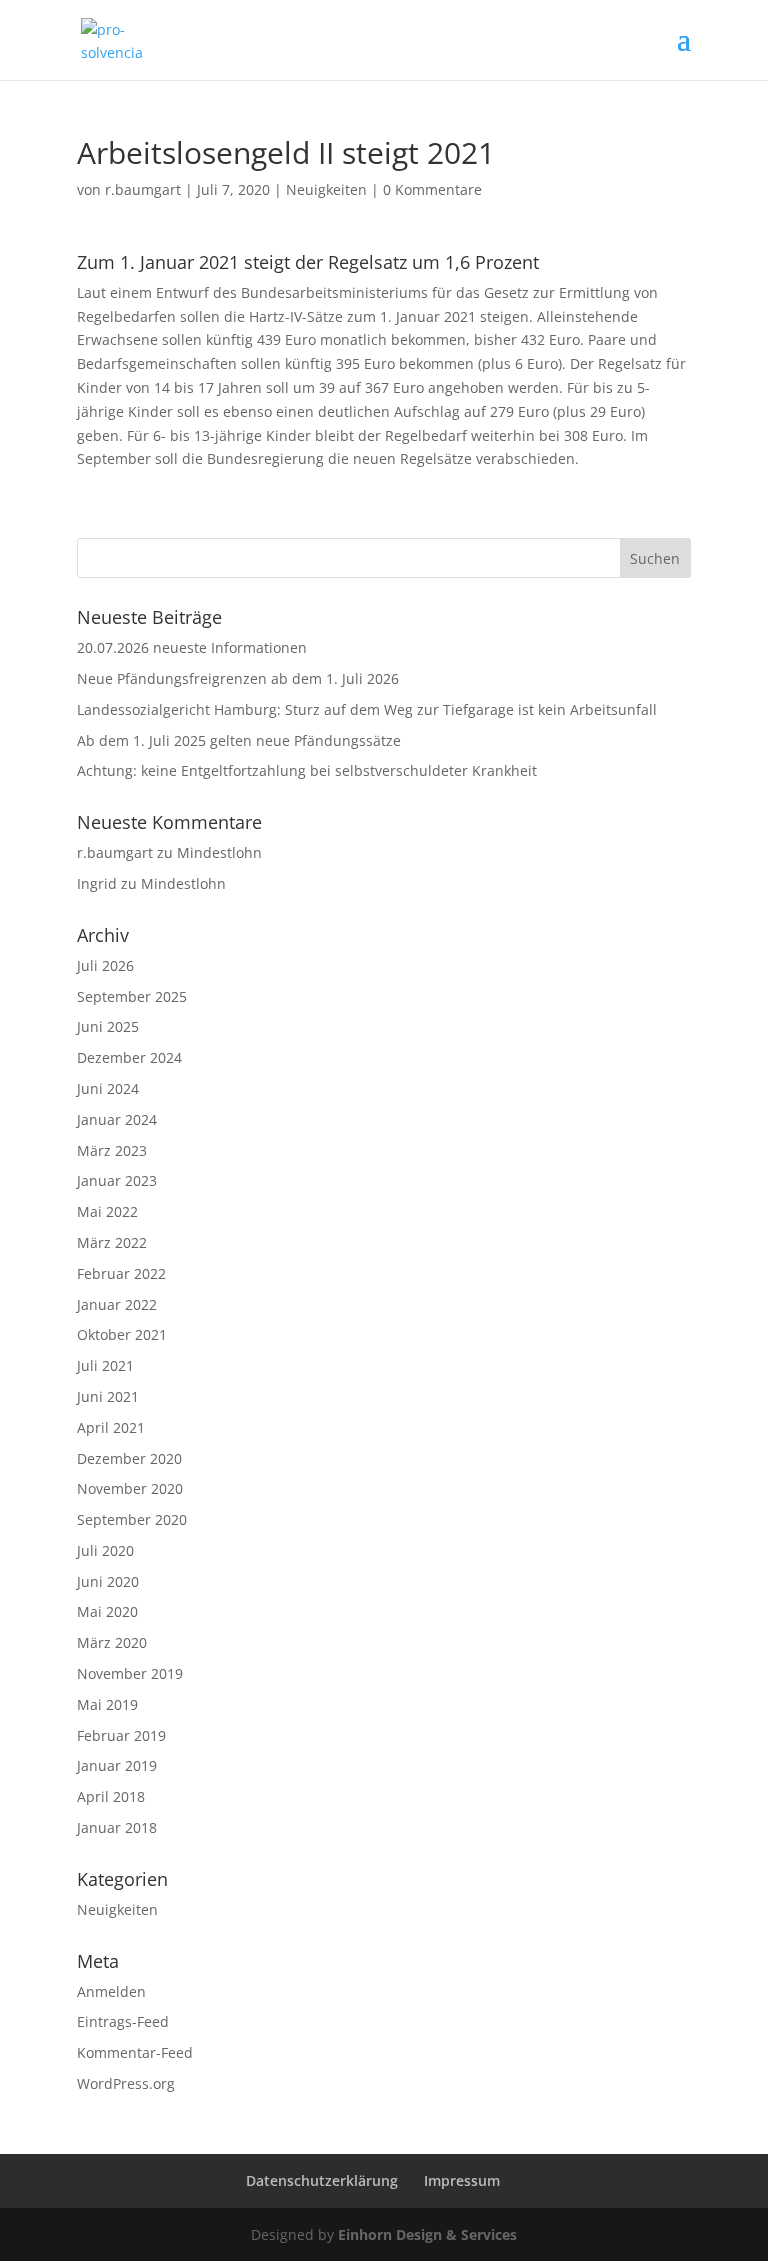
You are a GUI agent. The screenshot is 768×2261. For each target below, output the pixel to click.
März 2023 (112, 1150)
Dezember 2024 (129, 1057)
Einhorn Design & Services (427, 2234)
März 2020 (112, 1642)
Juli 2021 (105, 1365)
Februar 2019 (121, 1735)
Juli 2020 (105, 1550)
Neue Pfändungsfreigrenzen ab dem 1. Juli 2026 (238, 678)
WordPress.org (126, 2083)
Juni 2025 (108, 1026)
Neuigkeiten (326, 189)
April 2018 (111, 1796)
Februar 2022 (121, 1273)
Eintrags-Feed (123, 2021)
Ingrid (97, 883)
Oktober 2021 (122, 1334)
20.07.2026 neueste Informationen (192, 647)
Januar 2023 (117, 1180)
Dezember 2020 (129, 1458)
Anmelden (111, 1991)
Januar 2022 (117, 1304)
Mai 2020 (107, 1611)
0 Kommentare (432, 189)
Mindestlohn (219, 852)
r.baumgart (143, 189)
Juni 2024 (108, 1088)
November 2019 (130, 1673)
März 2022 (112, 1242)
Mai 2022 (107, 1211)
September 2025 (132, 996)
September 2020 (132, 1519)
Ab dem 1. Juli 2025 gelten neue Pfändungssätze (239, 740)
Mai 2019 (107, 1704)
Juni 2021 (108, 1396)
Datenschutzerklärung (322, 2180)
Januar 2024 (117, 1119)
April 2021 (111, 1427)
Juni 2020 (108, 1581)
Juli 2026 (105, 965)
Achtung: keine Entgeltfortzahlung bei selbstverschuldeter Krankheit (307, 770)
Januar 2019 (117, 1765)
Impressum (462, 2180)
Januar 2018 (117, 1827)
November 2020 (130, 1488)
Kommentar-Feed (135, 2052)
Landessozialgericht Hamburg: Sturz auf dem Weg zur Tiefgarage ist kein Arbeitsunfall (367, 709)
